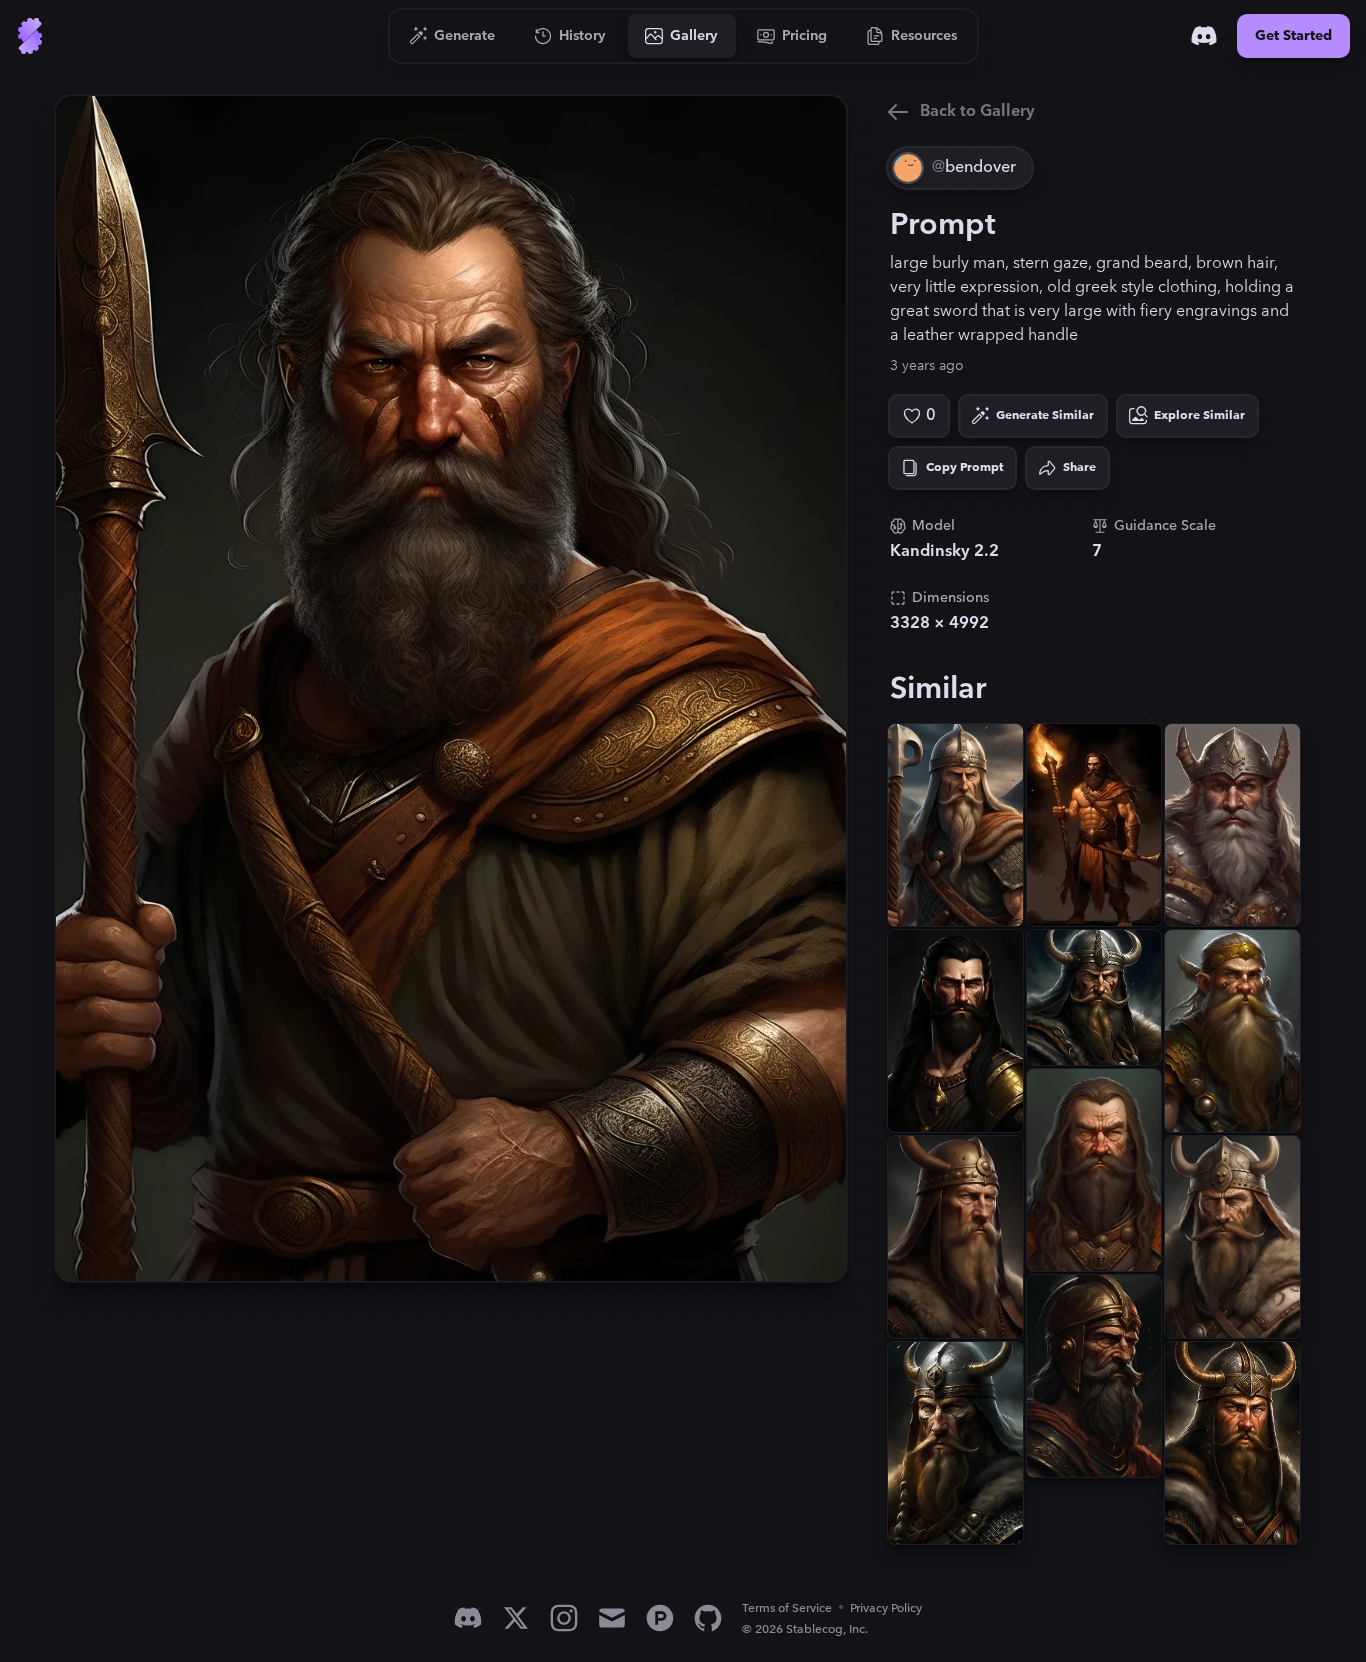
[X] (516, 1618)
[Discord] (1204, 36)
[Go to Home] (30, 36)
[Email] (612, 1618)
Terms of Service (787, 1608)
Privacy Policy (886, 1608)
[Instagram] (564, 1618)
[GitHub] (708, 1618)
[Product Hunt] (660, 1618)
